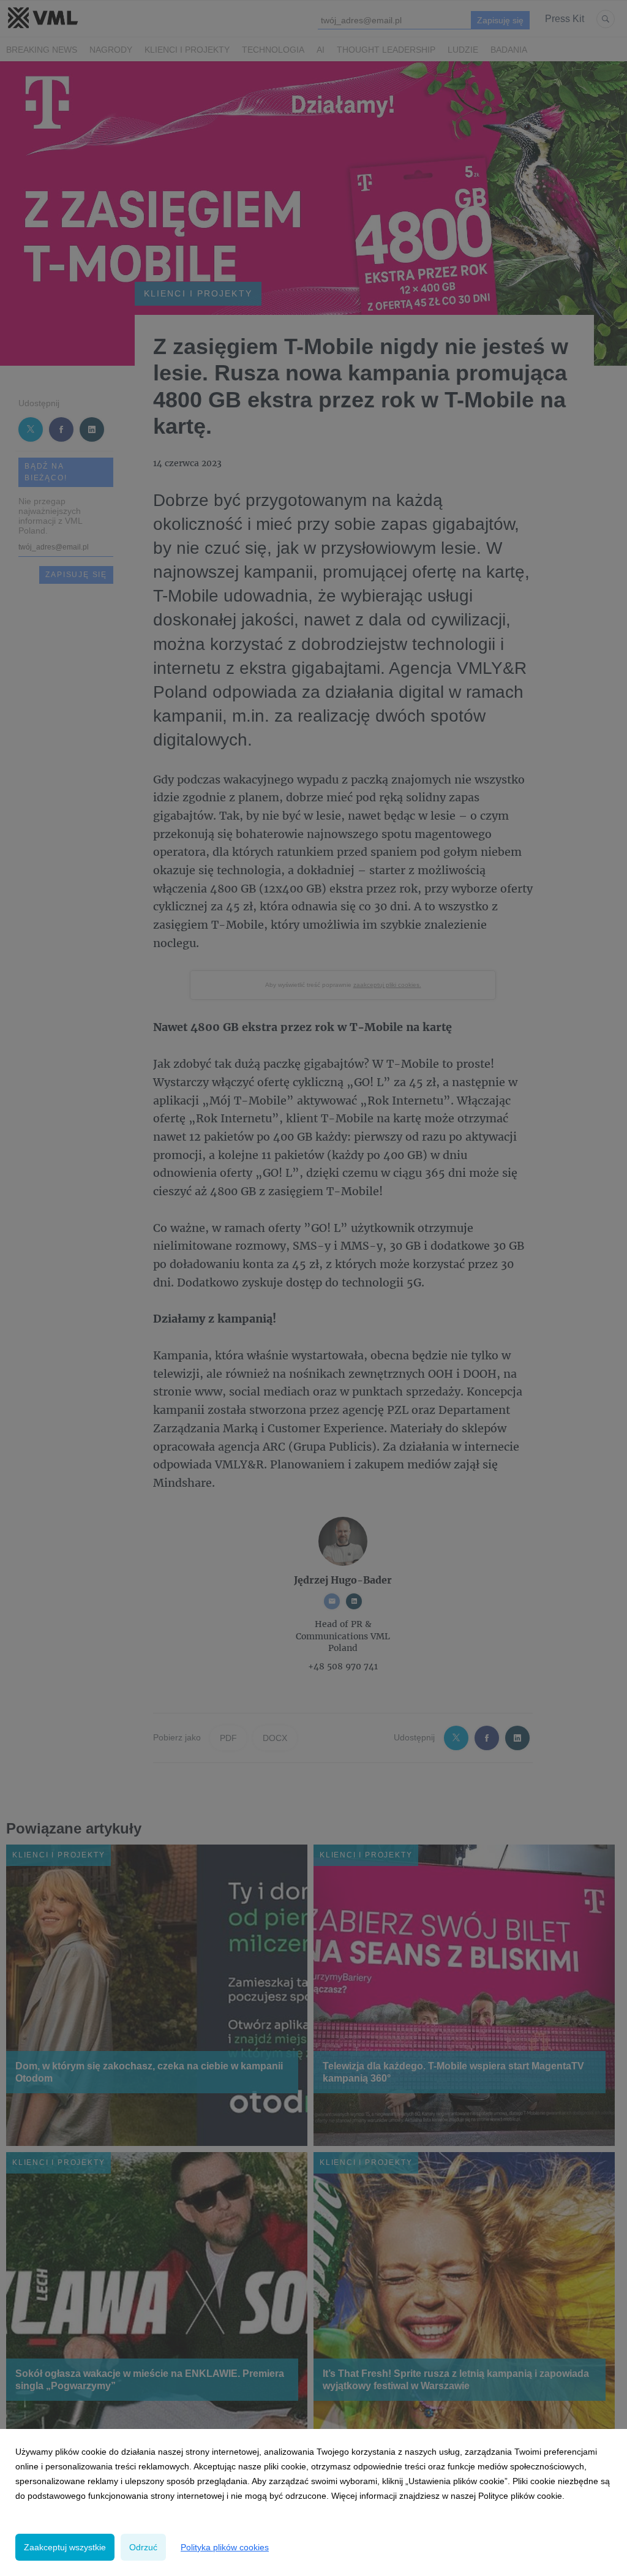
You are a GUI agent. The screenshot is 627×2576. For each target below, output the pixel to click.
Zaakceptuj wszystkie (65, 2547)
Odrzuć (143, 2547)
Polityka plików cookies (225, 2547)
